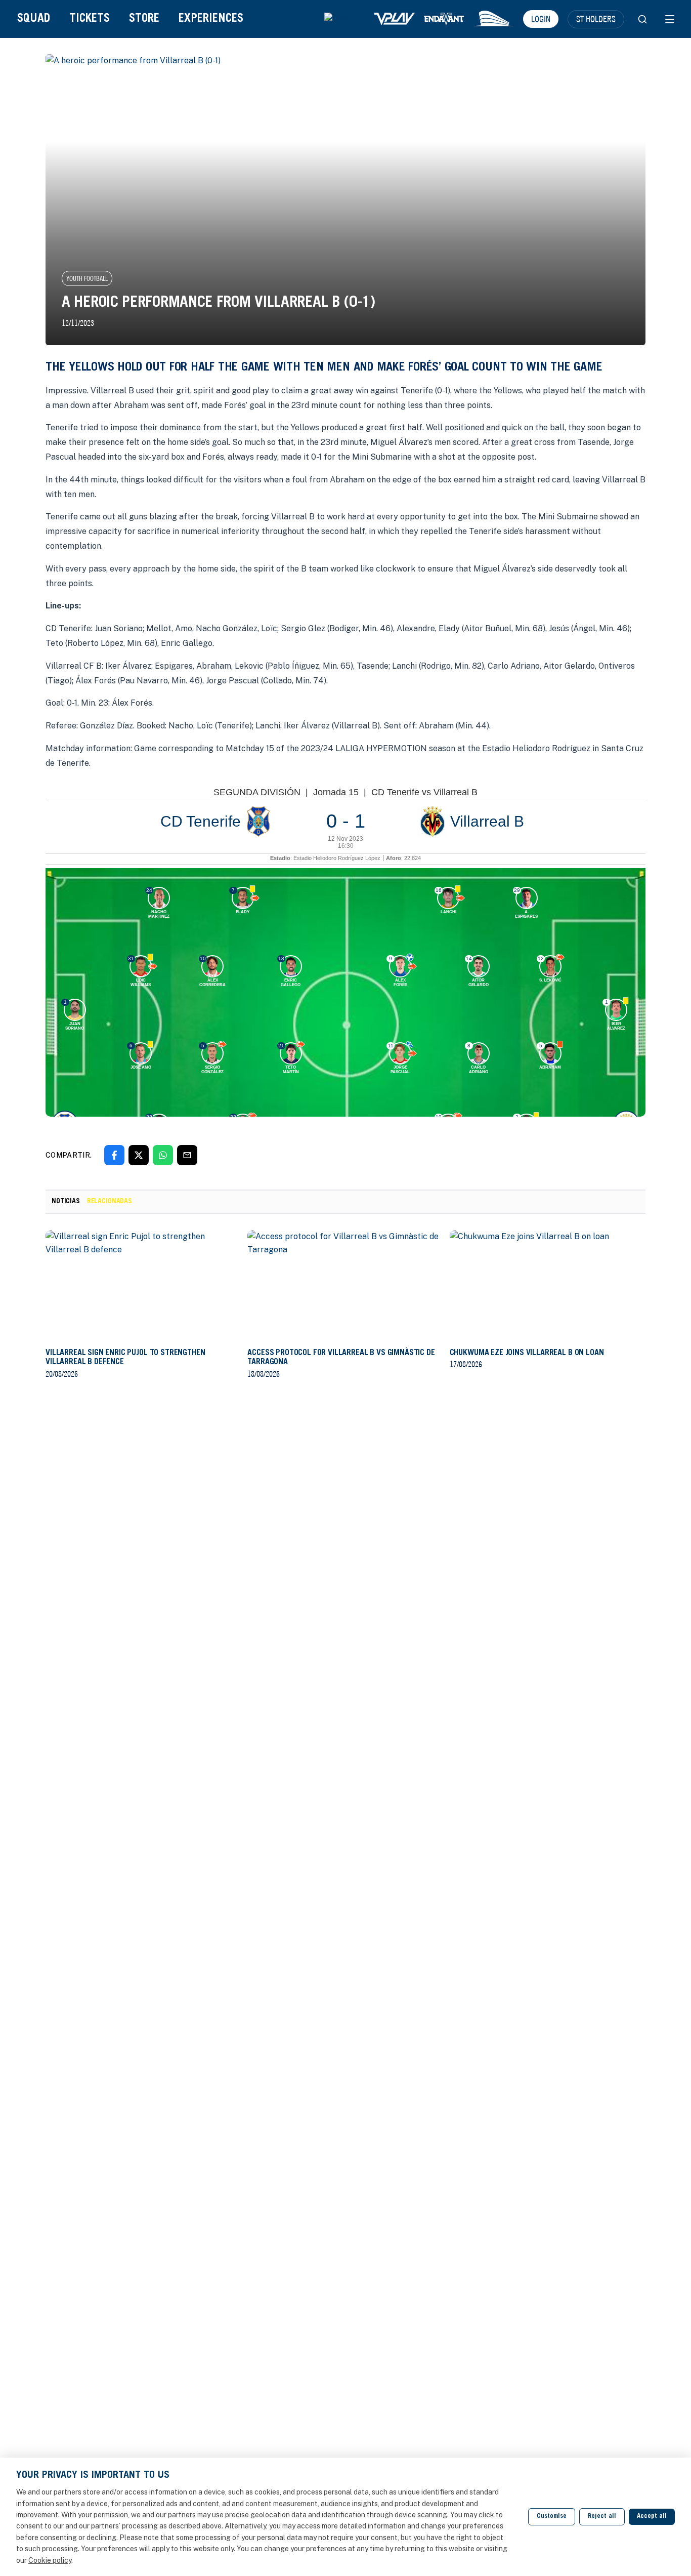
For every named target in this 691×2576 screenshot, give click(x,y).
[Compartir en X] (139, 1155)
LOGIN (541, 19)
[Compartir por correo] (187, 1155)
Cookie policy (50, 2560)
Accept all (652, 2517)
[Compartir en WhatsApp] (163, 1155)
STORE (144, 19)
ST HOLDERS (596, 19)
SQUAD (34, 19)
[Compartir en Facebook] (114, 1155)
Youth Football (87, 278)
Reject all (602, 2517)
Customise (552, 2517)
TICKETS (90, 19)
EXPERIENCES (211, 19)
